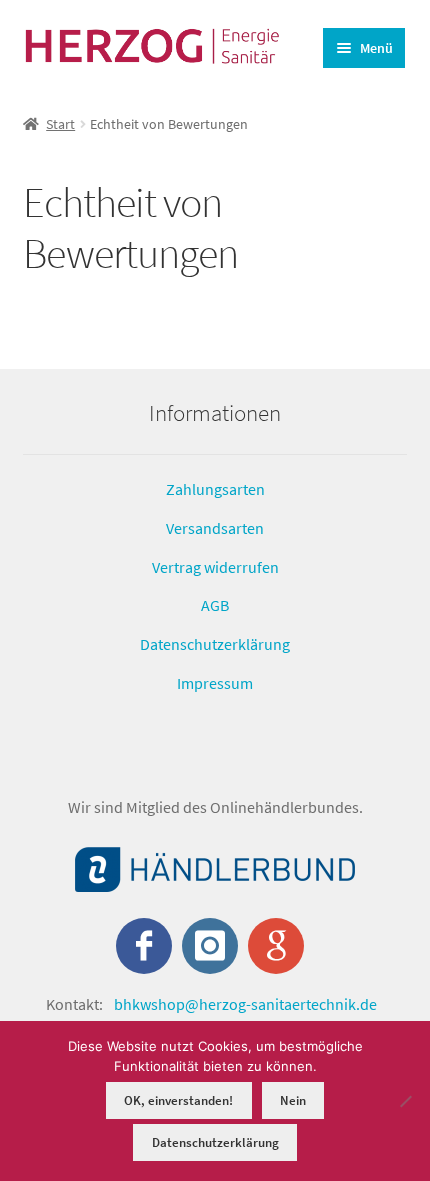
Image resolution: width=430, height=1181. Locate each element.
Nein (293, 1100)
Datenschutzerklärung (215, 644)
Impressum (215, 682)
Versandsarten (215, 528)
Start (60, 124)
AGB (215, 605)
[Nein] (405, 1101)
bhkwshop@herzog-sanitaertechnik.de (245, 1004)
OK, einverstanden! (178, 1100)
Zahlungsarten (215, 489)
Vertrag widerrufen (215, 566)
